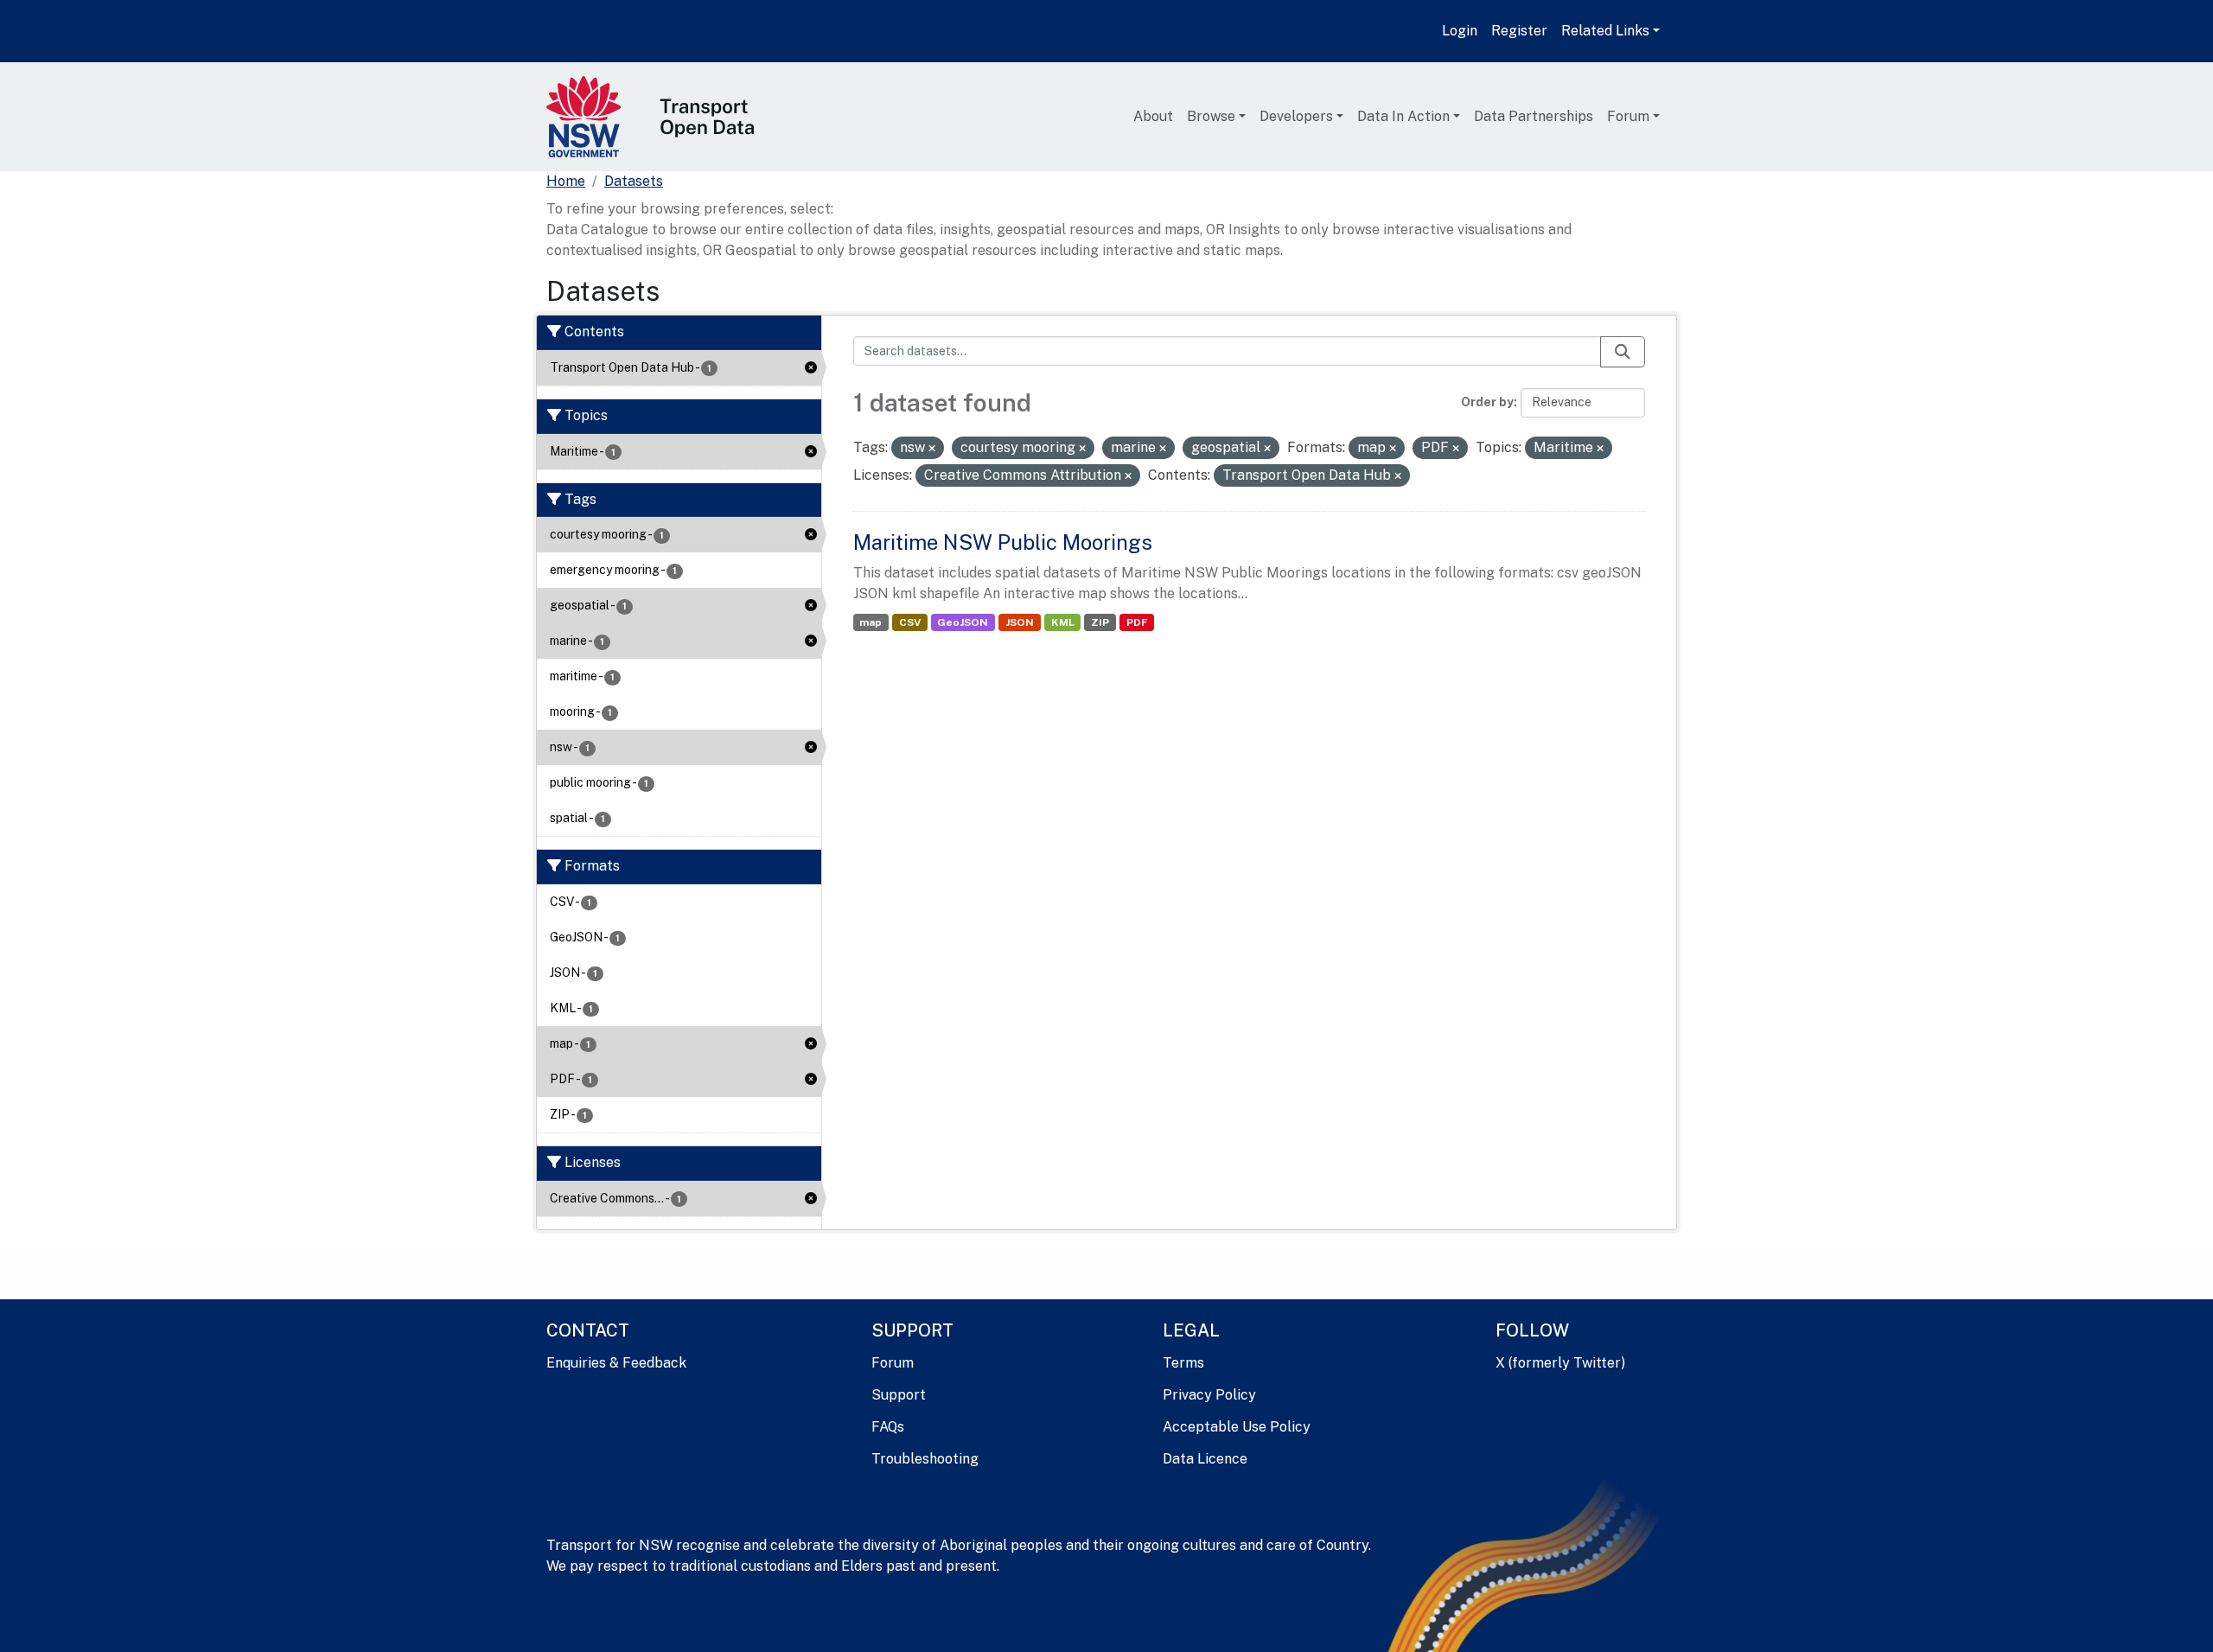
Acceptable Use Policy (1237, 1427)
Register (1519, 31)
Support (899, 1395)
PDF (1137, 622)
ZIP (1100, 622)
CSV (910, 622)
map (871, 622)
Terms (1183, 1363)
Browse (1211, 116)
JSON (1020, 622)
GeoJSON (963, 622)
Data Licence (1205, 1459)
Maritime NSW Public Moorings (1003, 542)
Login (1460, 31)
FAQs (888, 1427)
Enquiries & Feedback (616, 1363)
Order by (1487, 402)
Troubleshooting (925, 1459)
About (1153, 116)
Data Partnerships (1534, 116)
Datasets (634, 181)
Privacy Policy (1209, 1395)
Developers (1296, 116)
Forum (1628, 116)
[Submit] (1623, 352)
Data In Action (1403, 116)
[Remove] (932, 449)
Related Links (1605, 31)
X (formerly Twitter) (1560, 1363)
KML (1063, 622)
